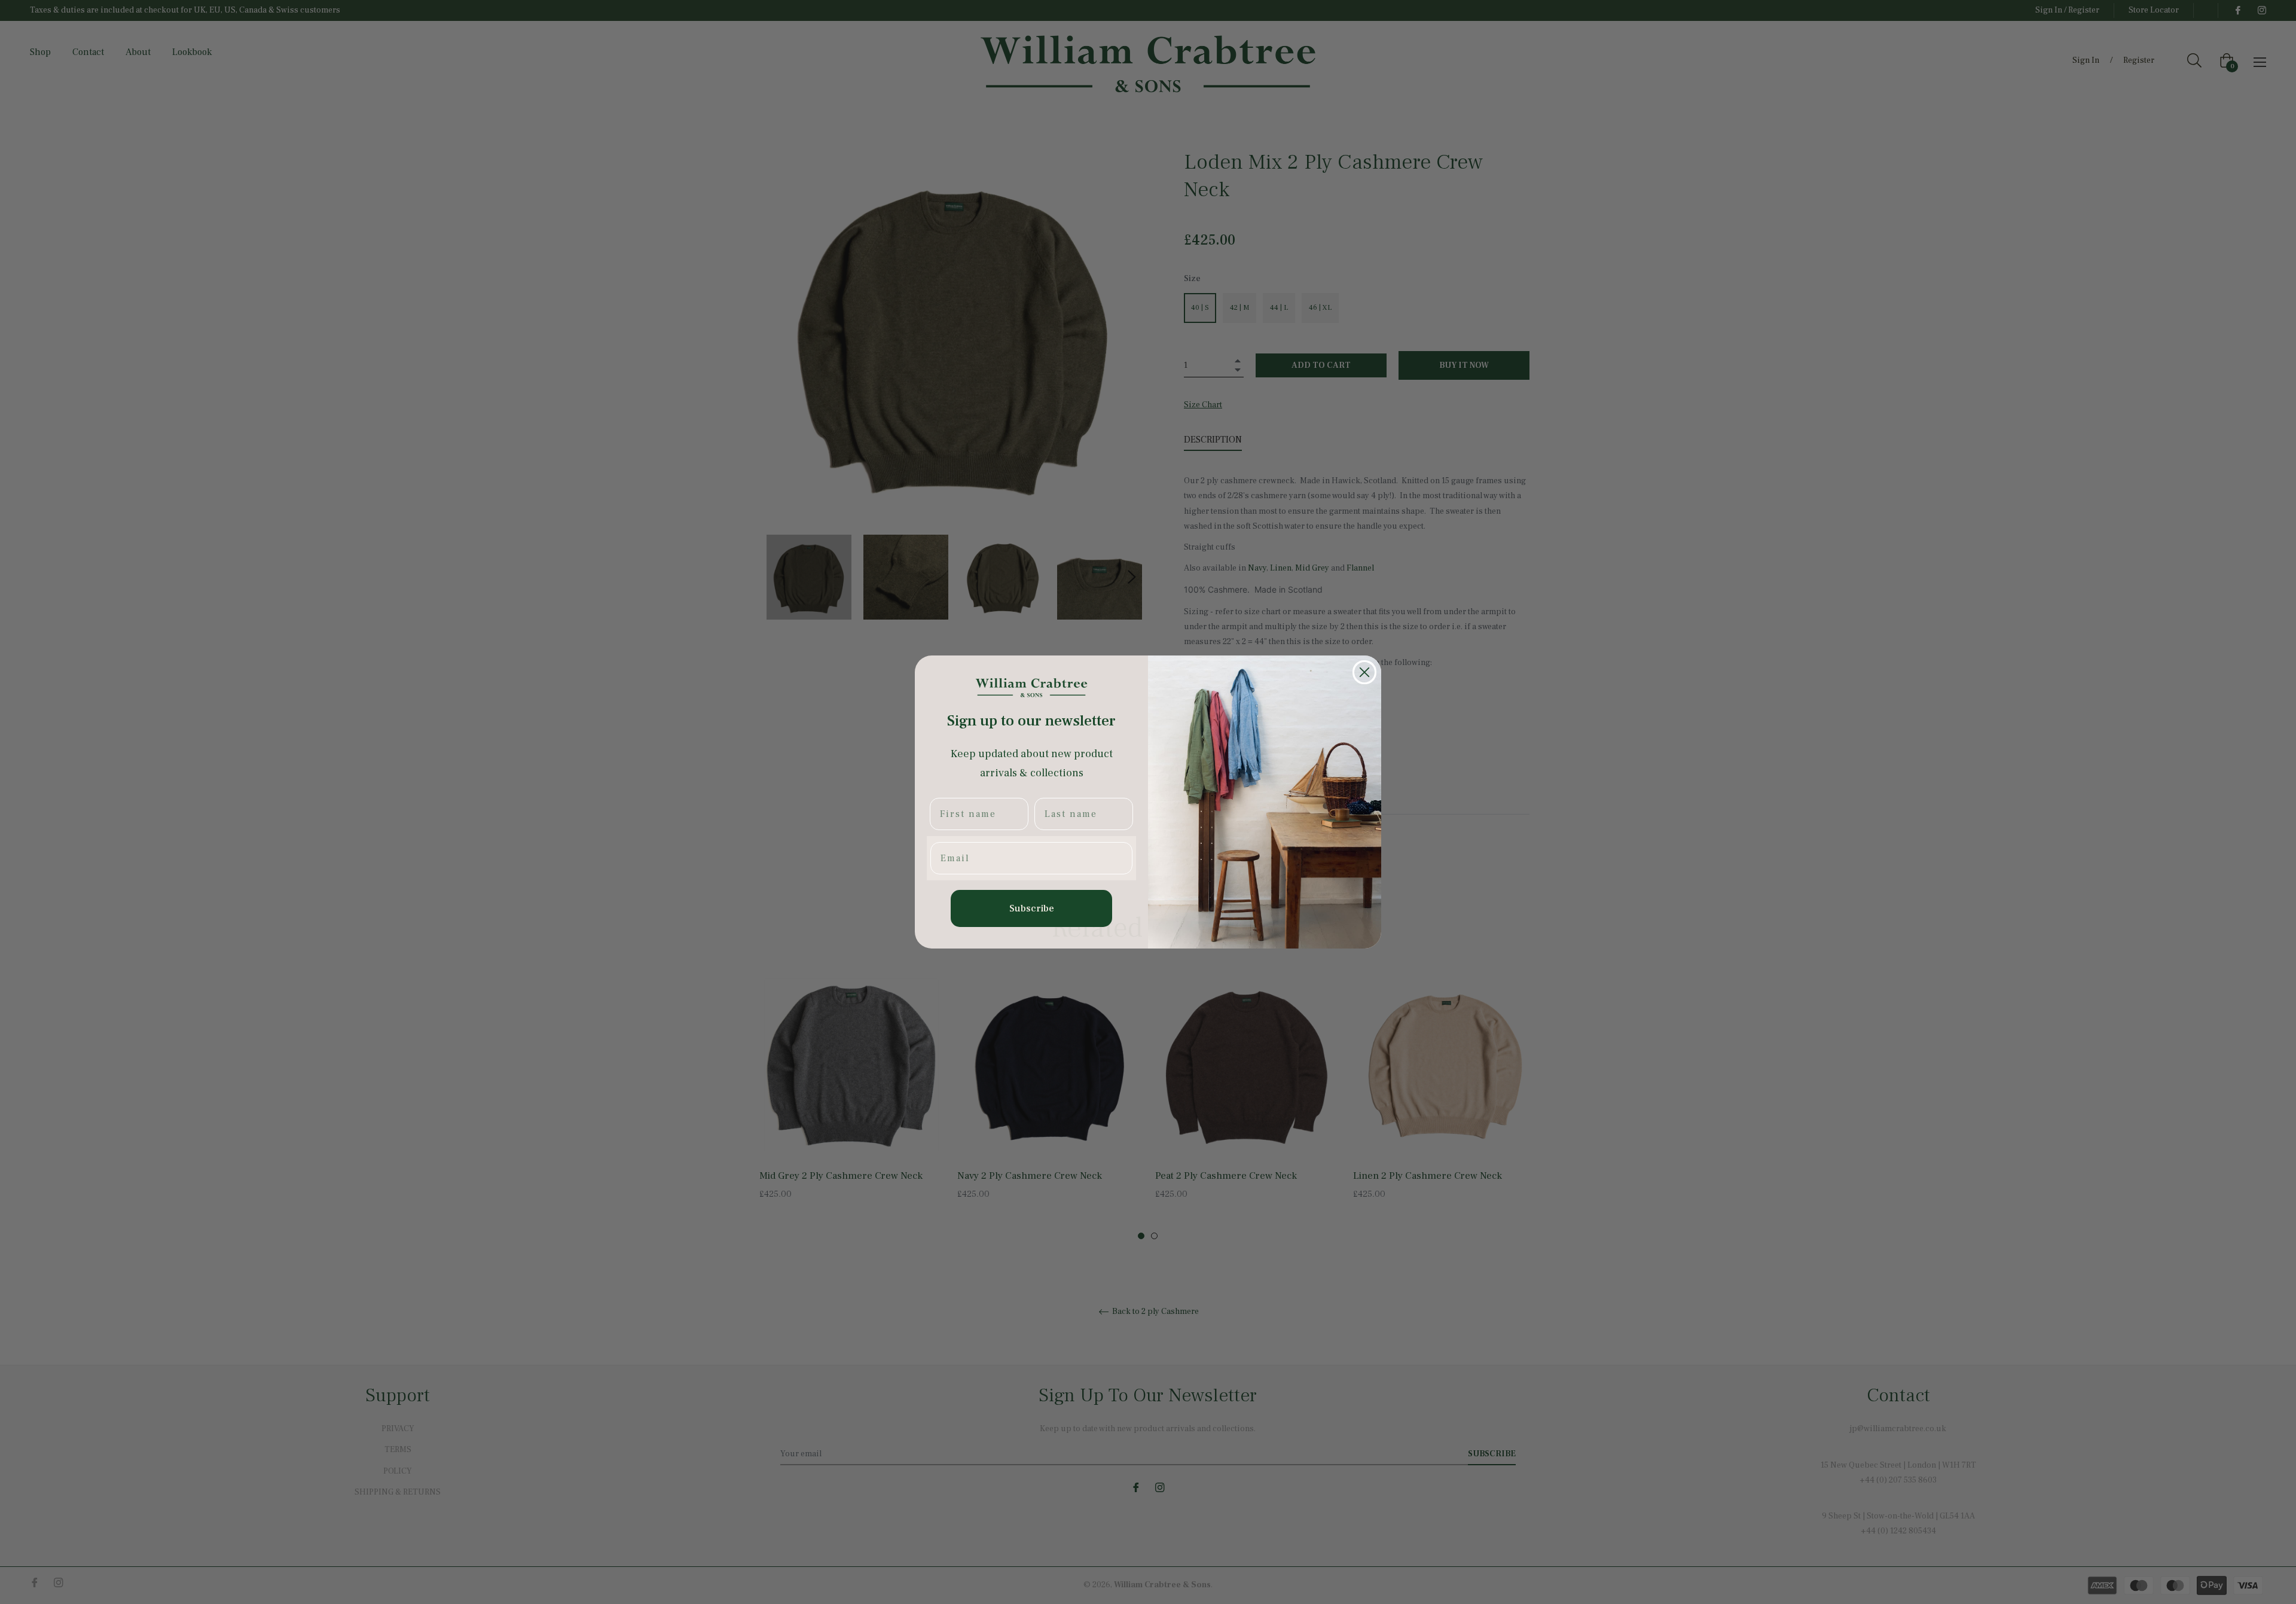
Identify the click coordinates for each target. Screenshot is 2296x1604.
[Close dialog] (1364, 672)
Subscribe (1032, 908)
